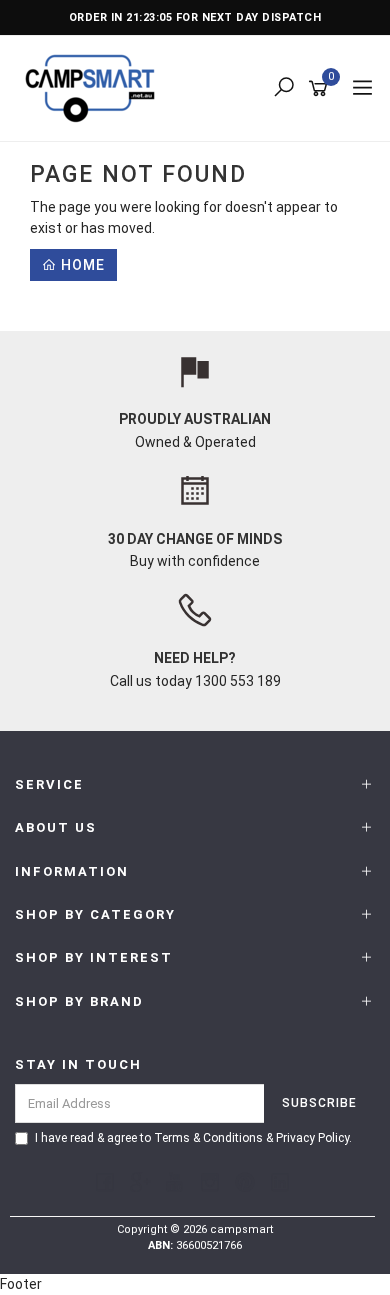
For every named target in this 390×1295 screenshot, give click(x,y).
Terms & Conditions (208, 1138)
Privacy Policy (312, 1138)
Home (81, 265)
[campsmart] (95, 87)
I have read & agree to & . (193, 1138)
